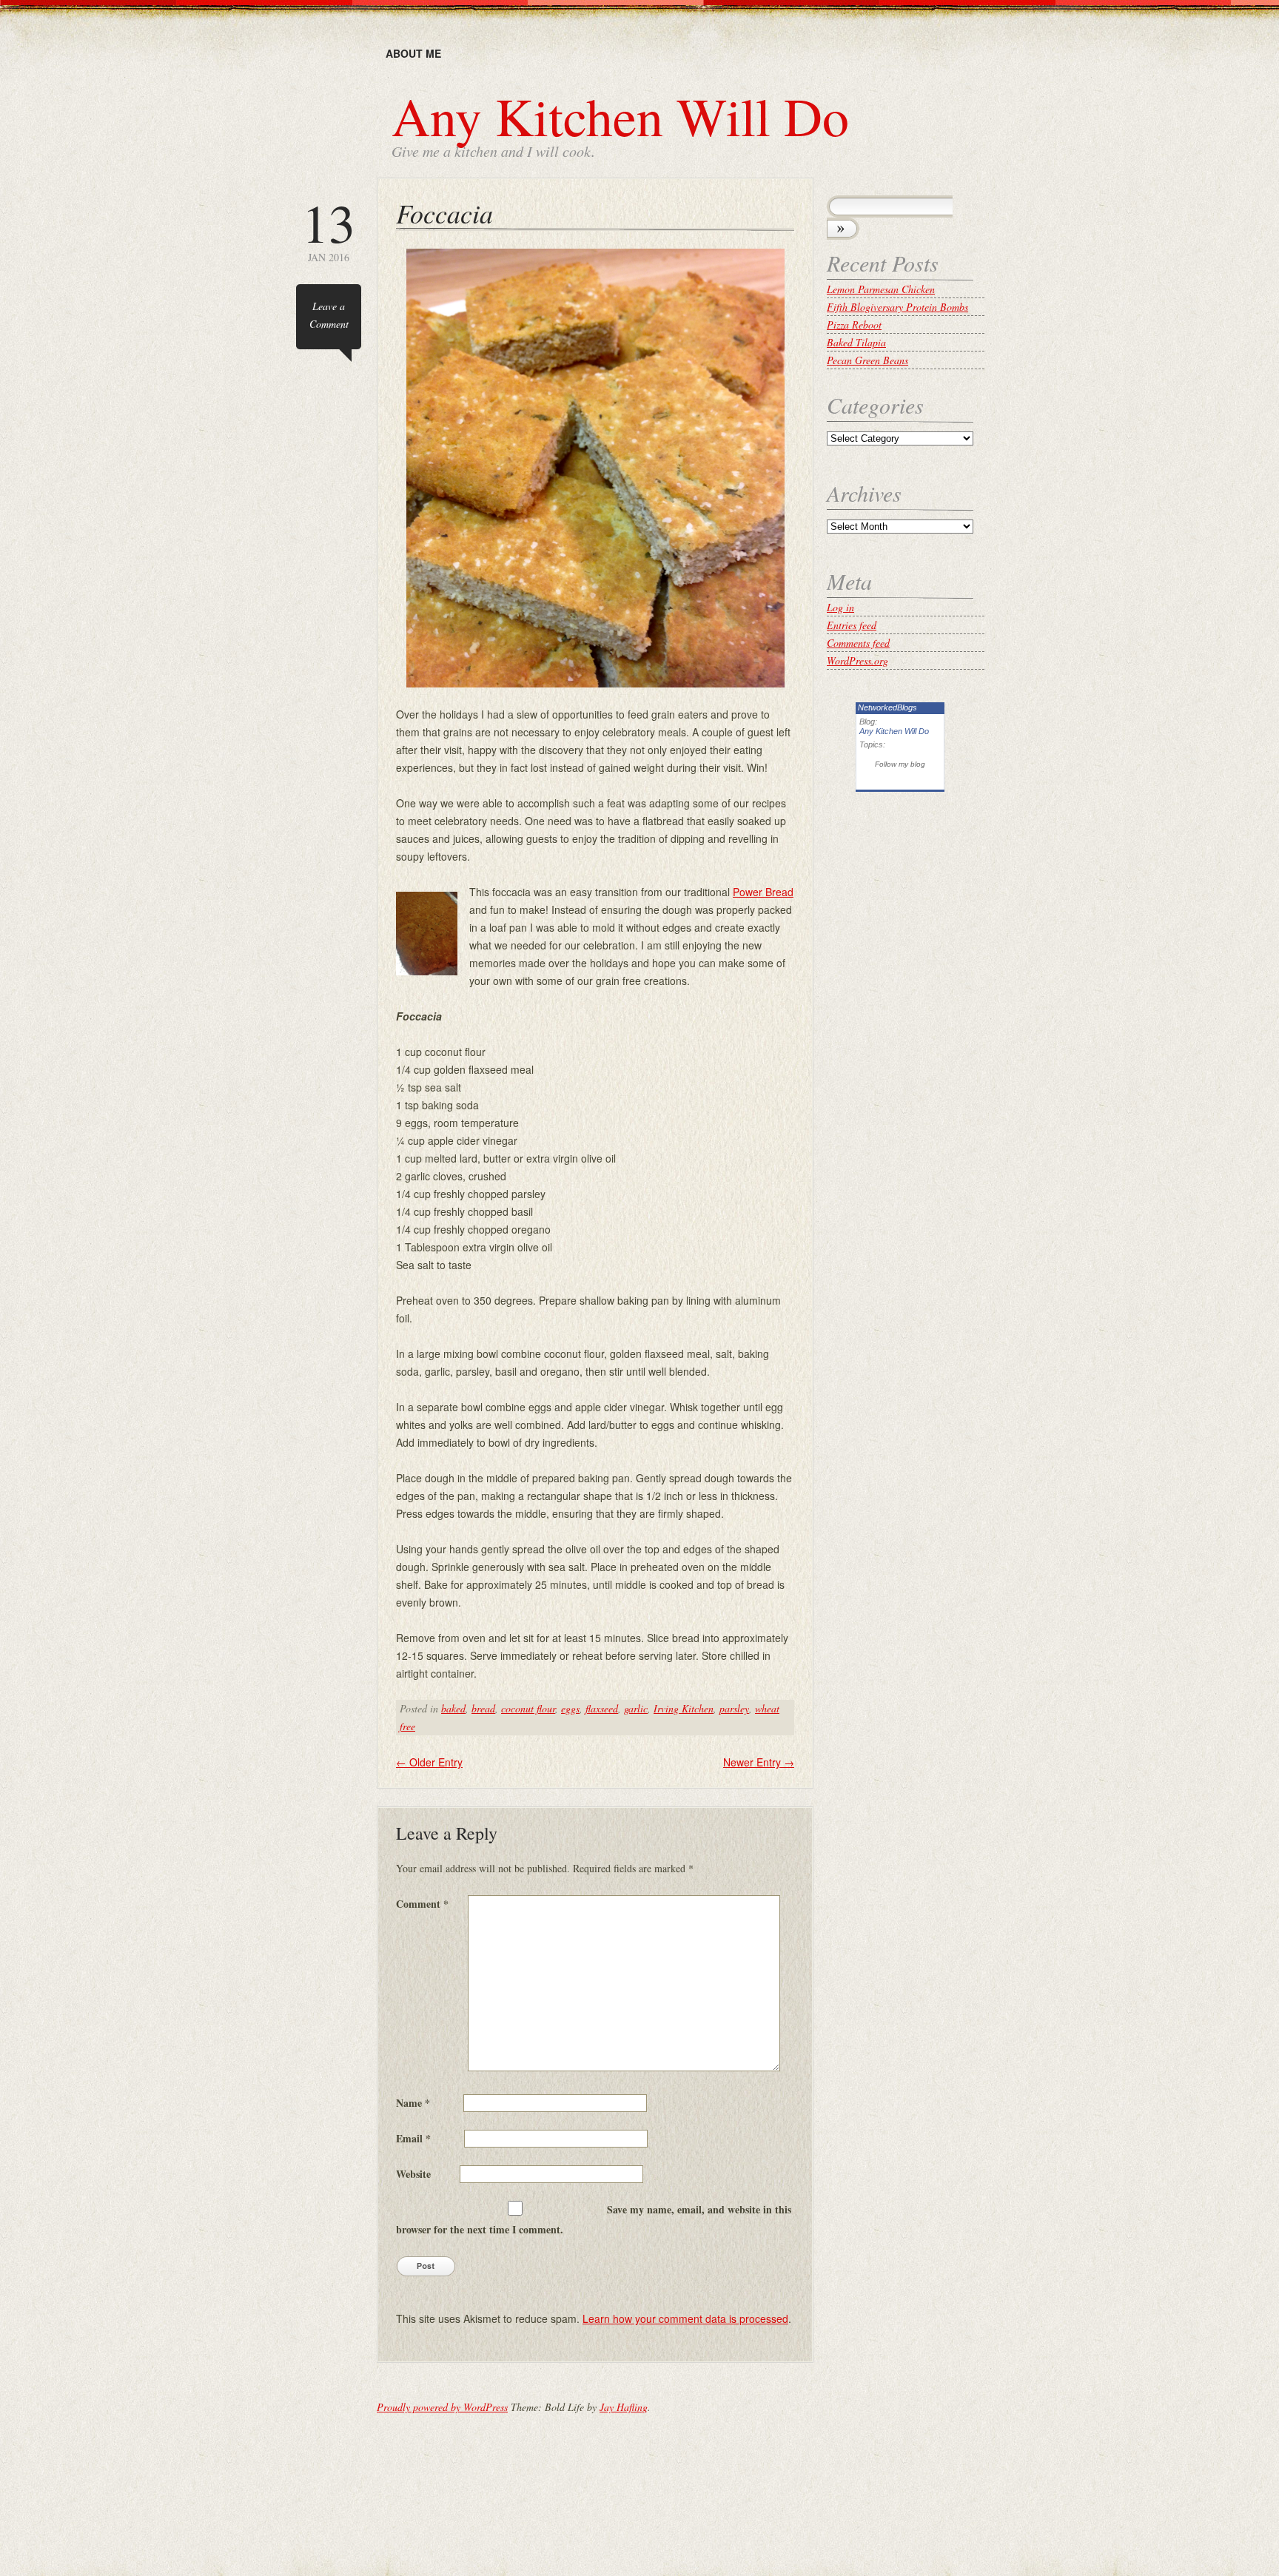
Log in (840, 607)
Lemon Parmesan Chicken (881, 289)
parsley (734, 1708)
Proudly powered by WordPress (442, 2407)
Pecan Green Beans (867, 360)
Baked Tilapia (856, 342)
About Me (413, 53)
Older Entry (429, 1762)
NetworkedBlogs (887, 707)
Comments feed (858, 643)
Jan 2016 (329, 230)
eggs (570, 1708)
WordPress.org (857, 660)
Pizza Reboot (854, 324)
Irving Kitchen (684, 1708)
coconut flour (528, 1708)
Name (413, 2103)
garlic (636, 1708)
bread (483, 1708)
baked (453, 1708)
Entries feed (852, 625)
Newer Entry (759, 1762)
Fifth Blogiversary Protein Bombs (897, 307)
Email (413, 2138)
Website (413, 2174)
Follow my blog (900, 764)
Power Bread (763, 892)
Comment (422, 1904)
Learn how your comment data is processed (685, 2318)
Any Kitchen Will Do (620, 115)
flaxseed (602, 1708)
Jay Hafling (624, 2407)
